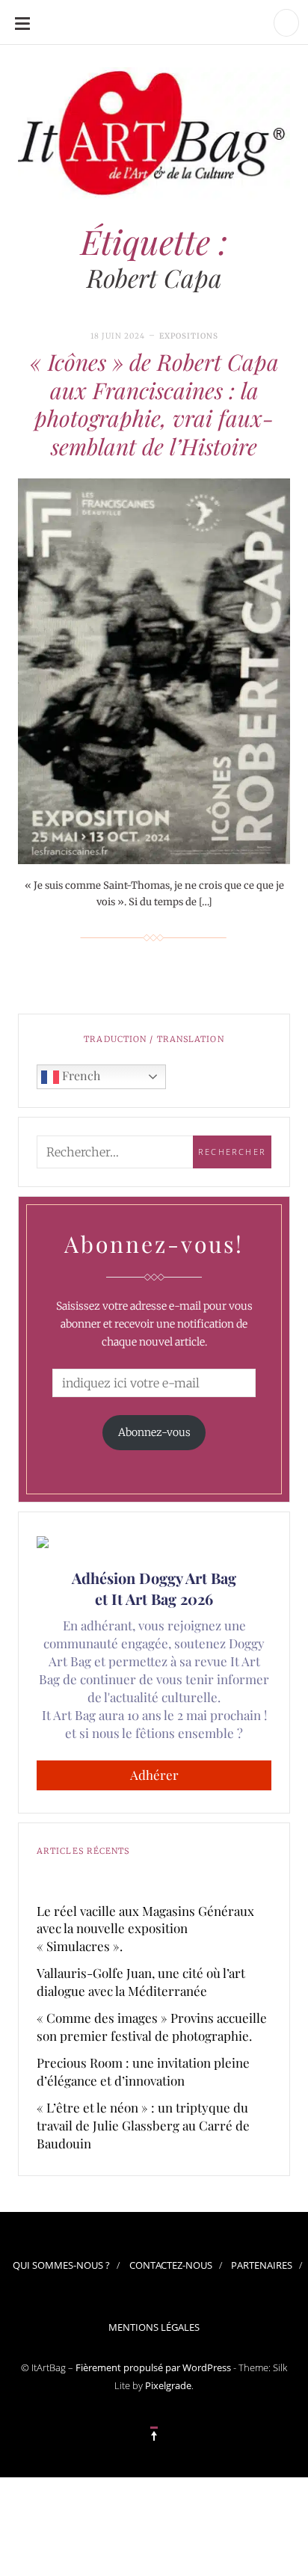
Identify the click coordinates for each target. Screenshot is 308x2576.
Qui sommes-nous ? (61, 2265)
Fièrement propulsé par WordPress (153, 2367)
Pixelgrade (168, 2385)
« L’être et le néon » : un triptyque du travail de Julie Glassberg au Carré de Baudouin (143, 2125)
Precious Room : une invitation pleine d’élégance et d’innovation (143, 2071)
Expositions (189, 336)
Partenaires (262, 2265)
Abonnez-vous (154, 1432)
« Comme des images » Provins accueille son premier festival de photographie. (152, 2027)
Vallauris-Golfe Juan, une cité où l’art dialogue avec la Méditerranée (141, 1982)
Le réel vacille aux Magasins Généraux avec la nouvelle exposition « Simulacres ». (145, 1929)
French (80, 1075)
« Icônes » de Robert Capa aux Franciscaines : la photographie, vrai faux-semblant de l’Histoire (154, 404)
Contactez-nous (171, 2265)
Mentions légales (154, 2327)
